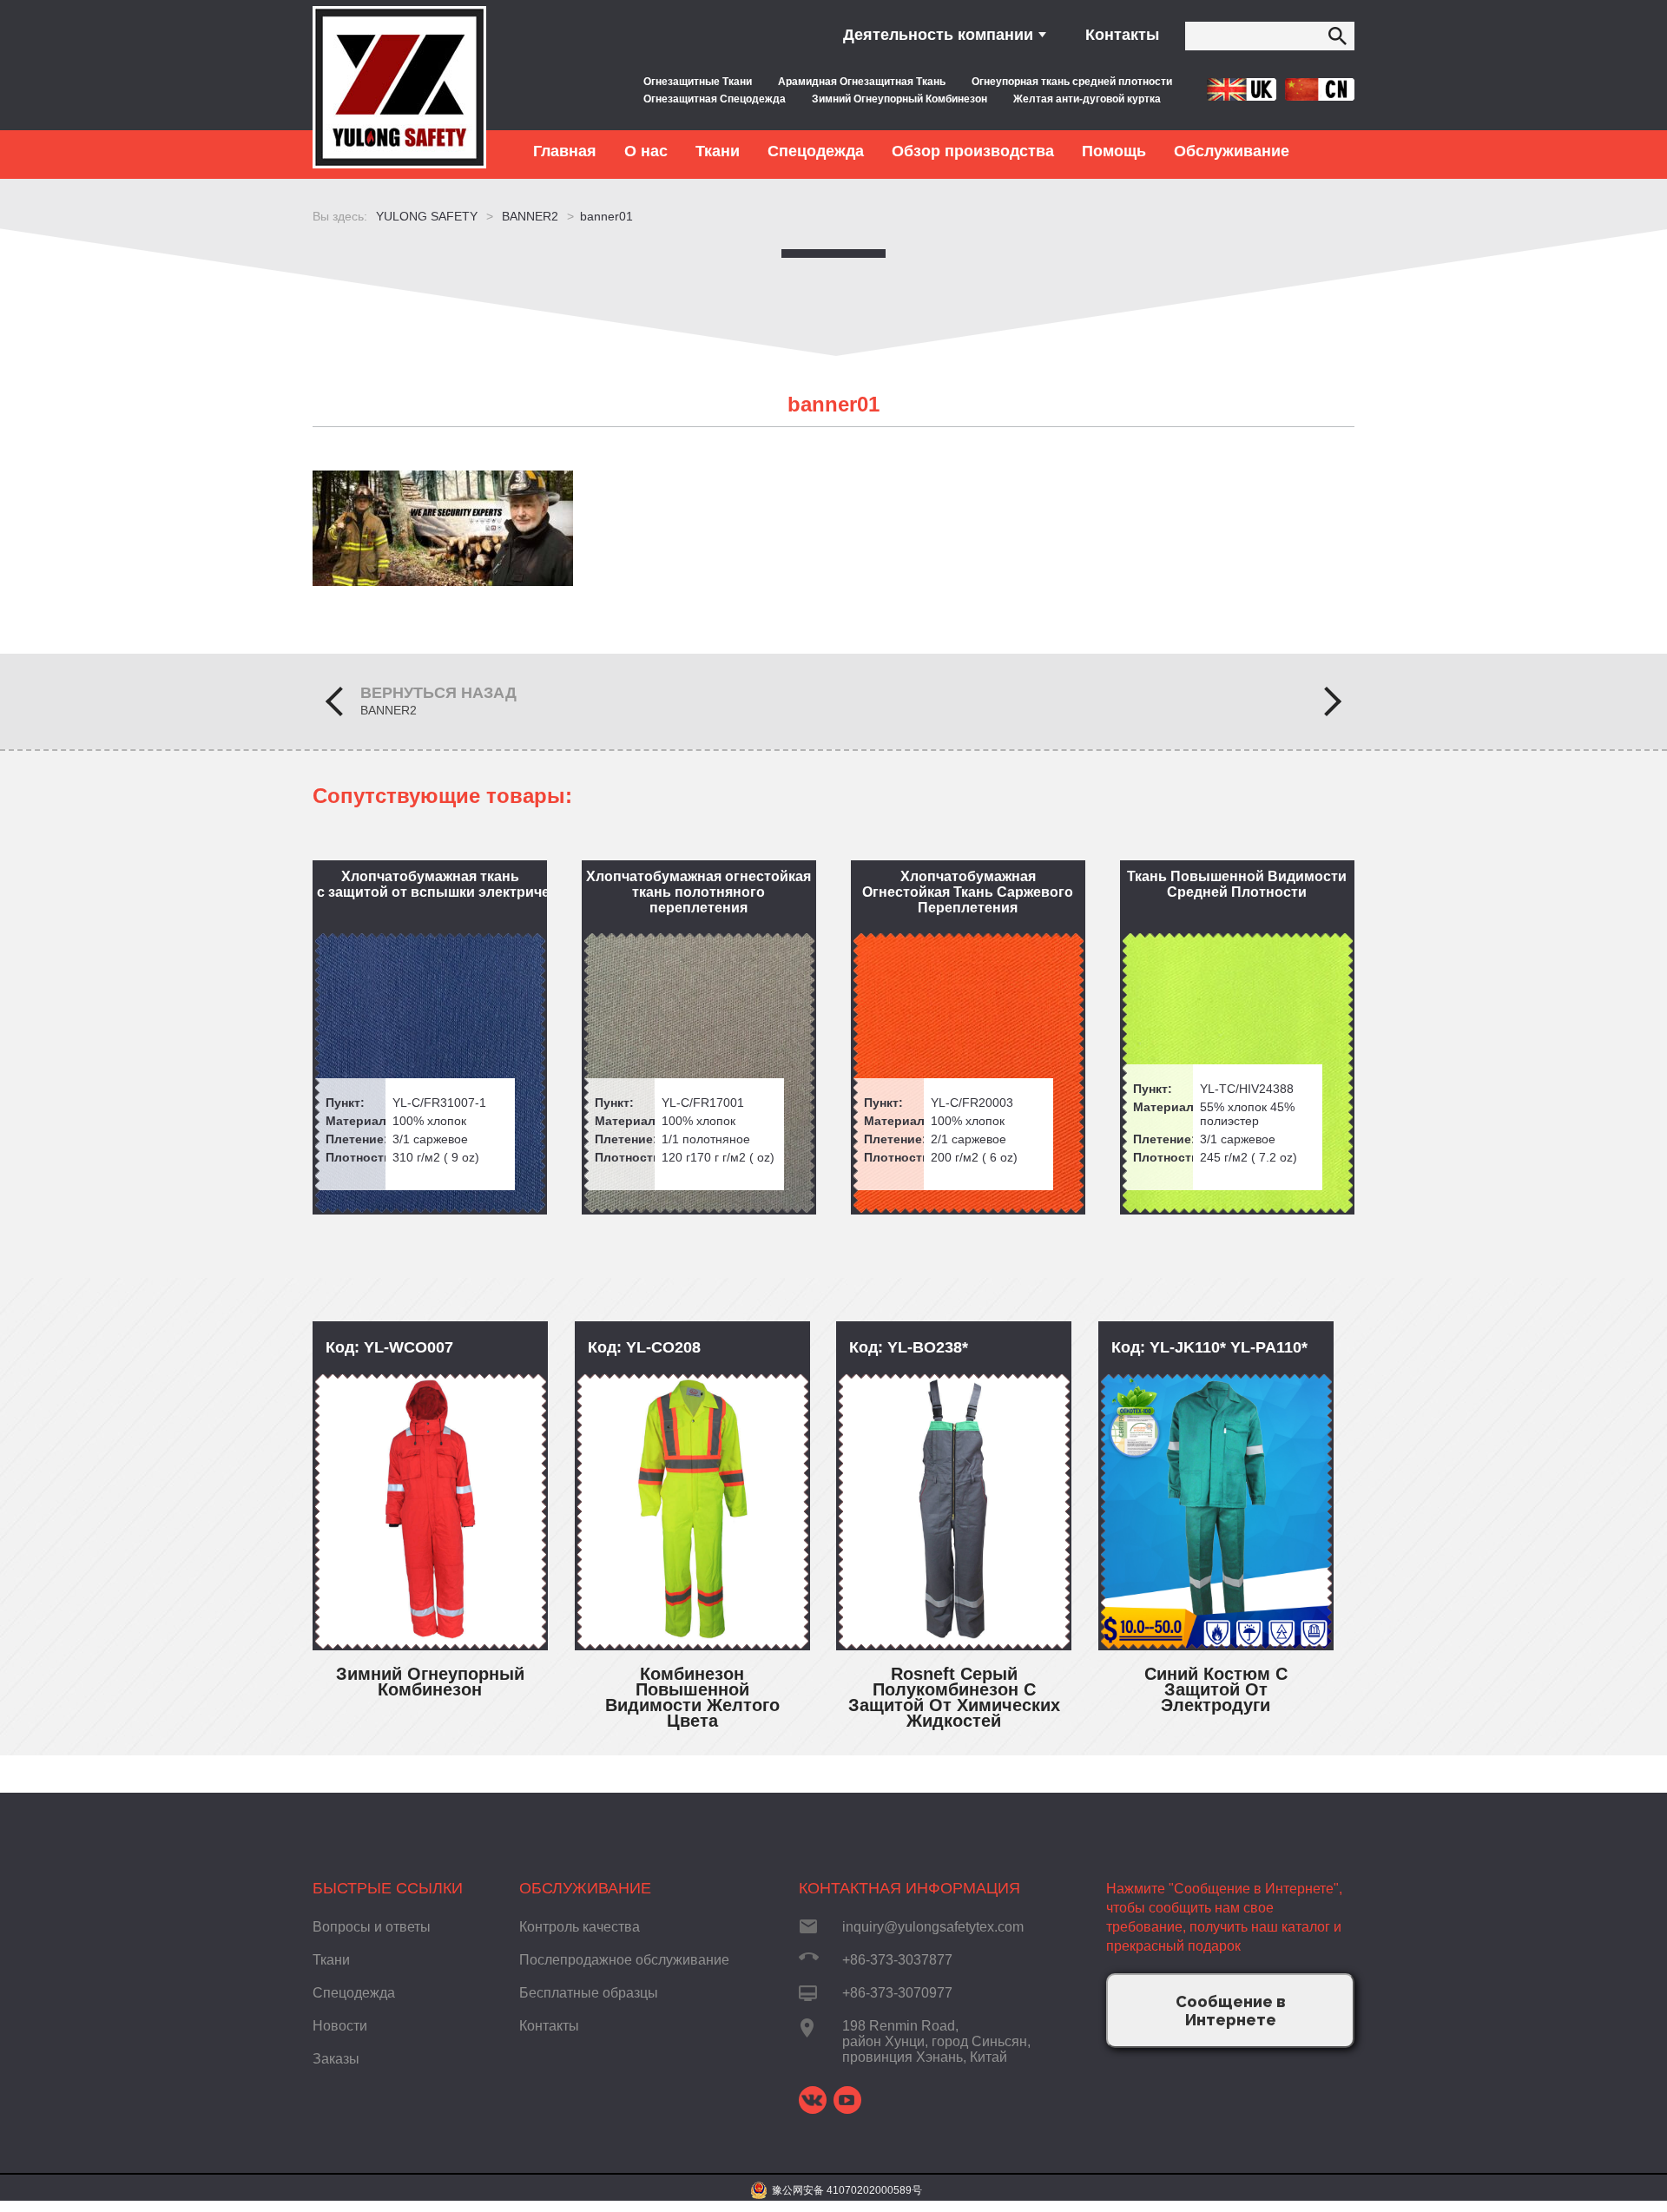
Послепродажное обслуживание (624, 1960)
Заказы (336, 2059)
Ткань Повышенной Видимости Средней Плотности (1237, 884)
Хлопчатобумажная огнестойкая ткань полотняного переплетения (698, 892)
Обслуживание (585, 1888)
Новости (340, 2026)
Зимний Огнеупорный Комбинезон (899, 99)
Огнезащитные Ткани (698, 82)
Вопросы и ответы (372, 1927)
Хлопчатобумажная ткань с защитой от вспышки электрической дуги (432, 884)
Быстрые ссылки (388, 1888)
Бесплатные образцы (589, 1993)
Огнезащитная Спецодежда (715, 99)
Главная (565, 151)
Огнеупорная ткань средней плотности (1072, 82)
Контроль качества (580, 1927)
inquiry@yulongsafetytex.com (933, 1927)
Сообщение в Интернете (1231, 2011)
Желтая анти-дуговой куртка (1087, 99)
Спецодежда (354, 1993)
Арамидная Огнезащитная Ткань (862, 82)
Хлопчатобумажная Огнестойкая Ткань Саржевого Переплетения (968, 892)
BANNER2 (389, 710)
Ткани (331, 1960)
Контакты (1122, 35)
